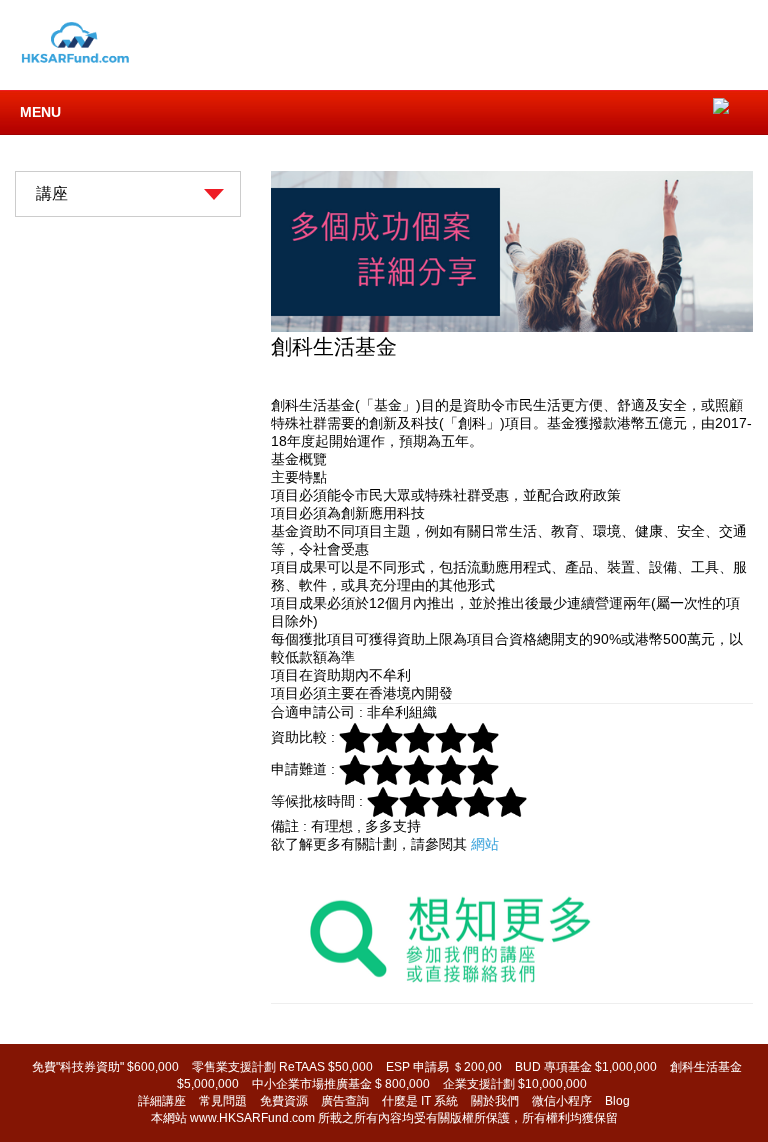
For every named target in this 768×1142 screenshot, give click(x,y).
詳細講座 (162, 1101)
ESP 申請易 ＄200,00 (444, 1067)
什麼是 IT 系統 (420, 1101)
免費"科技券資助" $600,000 (105, 1067)
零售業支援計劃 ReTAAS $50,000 (282, 1067)
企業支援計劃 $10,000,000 (515, 1084)
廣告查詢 (345, 1101)
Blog (617, 1101)
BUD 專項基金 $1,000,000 (586, 1067)
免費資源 (284, 1101)
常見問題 (223, 1101)
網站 (483, 844)
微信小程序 (562, 1101)
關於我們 (495, 1101)
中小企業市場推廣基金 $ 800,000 (341, 1084)
